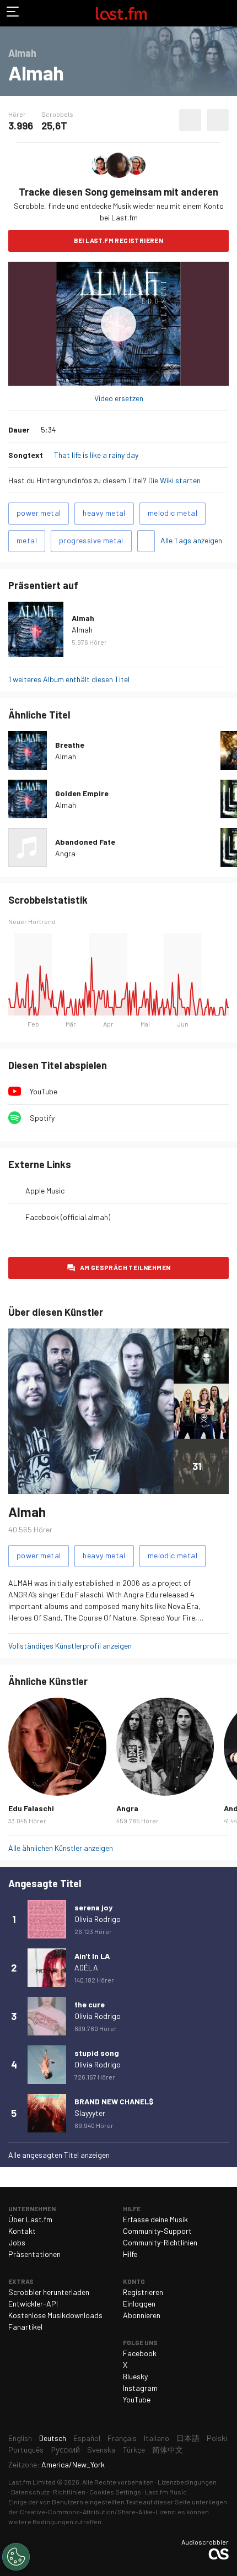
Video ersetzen (119, 398)
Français (122, 2438)
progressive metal (91, 540)
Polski (217, 2438)
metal (27, 540)
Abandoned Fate (85, 842)
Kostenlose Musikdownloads (55, 2315)
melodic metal (173, 513)
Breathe (70, 745)
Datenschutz (30, 2492)
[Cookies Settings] (16, 2557)
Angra (65, 853)
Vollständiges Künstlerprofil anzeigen (70, 1646)
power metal (39, 513)
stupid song (97, 2053)
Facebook (140, 2353)
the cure (90, 2004)
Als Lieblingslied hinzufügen (190, 120)
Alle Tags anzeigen (191, 540)
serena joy (93, 1907)
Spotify (42, 1118)
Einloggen (139, 2304)
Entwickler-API (33, 2304)
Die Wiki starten (174, 480)
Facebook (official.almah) (68, 1217)
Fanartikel (25, 2327)
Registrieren (143, 2292)
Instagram (140, 2388)
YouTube (44, 1091)
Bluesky (135, 2376)
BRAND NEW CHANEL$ (114, 2101)
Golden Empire (82, 793)
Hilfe (130, 2254)
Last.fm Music (166, 2492)
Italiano (157, 2438)
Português (26, 2450)
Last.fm (121, 13)
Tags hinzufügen (146, 541)
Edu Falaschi (31, 1808)
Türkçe (134, 2450)
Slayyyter (90, 2113)
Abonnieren (142, 2315)
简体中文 (168, 2450)
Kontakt (22, 2231)
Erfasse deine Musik (155, 2219)
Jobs (17, 2242)
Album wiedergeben (118, 324)
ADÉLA (86, 1967)
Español (87, 2438)
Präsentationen (34, 2254)
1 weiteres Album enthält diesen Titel (69, 679)
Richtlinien (69, 2492)
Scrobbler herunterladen (49, 2292)
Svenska (101, 2450)
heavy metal (104, 513)
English (20, 2438)
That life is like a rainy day (96, 455)
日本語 (188, 2438)
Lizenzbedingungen (187, 2482)
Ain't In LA (92, 1956)
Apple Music (45, 1190)
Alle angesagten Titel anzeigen (59, 2155)
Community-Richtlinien (160, 2242)
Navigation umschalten (13, 13)
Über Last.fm (30, 2219)
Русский (65, 2450)
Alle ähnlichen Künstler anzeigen (61, 1848)
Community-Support (157, 2231)
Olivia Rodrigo (98, 1919)
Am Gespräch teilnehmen (125, 1267)
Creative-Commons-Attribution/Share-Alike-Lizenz (97, 2512)
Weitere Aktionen (218, 120)
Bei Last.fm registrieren (119, 240)
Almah (83, 618)
